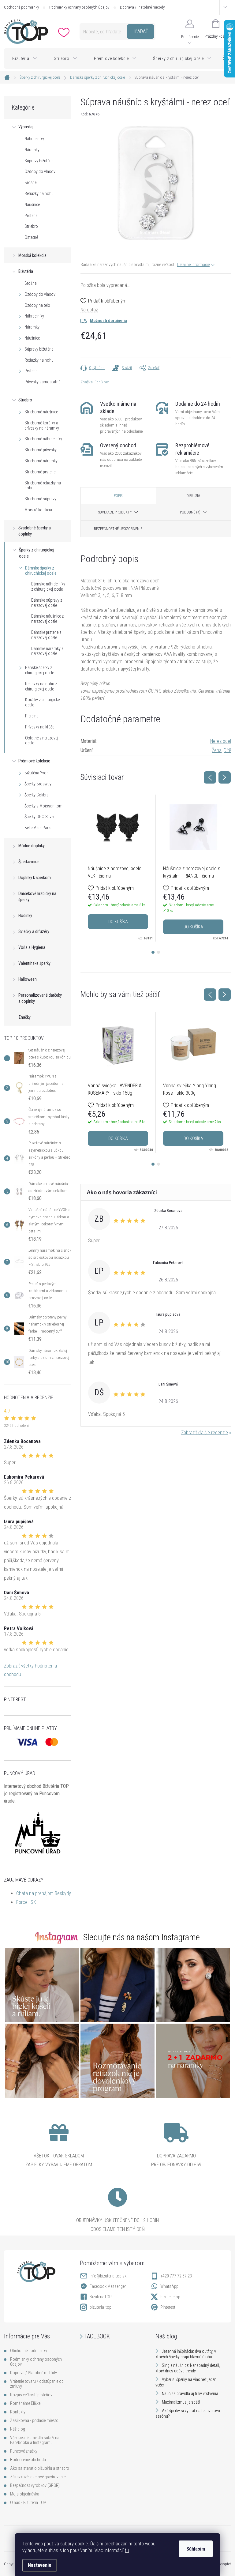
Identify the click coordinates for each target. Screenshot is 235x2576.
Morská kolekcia (32, 255)
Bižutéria (26, 271)
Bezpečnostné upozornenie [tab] (118, 529)
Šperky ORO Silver (39, 817)
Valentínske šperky (34, 963)
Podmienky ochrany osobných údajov (79, 7)
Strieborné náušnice (41, 412)
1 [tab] (153, 952)
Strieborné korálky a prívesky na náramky (42, 425)
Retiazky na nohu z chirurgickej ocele (41, 686)
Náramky (32, 150)
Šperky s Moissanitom (43, 806)
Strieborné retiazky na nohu (43, 485)
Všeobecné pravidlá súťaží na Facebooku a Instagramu (35, 2440)
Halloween (28, 979)
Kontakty (18, 2412)
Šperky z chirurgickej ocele (37, 553)
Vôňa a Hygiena (32, 947)
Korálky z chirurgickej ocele (43, 702)
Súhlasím (196, 2549)
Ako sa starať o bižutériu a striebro (40, 2468)
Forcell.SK (26, 1902)
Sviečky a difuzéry (34, 931)
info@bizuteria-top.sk (108, 2276)
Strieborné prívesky (41, 450)
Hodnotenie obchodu (28, 2460)
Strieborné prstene (40, 472)
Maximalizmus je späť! (181, 2402)
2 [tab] (159, 952)
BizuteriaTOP (101, 2297)
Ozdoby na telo (37, 305)
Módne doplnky (32, 846)
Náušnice (32, 205)
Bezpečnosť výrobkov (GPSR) (35, 2485)
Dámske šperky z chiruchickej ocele (41, 571)
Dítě (227, 750)
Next (225, 777)
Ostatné (31, 237)
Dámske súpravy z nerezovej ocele (47, 603)
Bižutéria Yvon (37, 773)
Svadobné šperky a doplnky (35, 531)
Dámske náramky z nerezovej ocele (47, 651)
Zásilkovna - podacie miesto (34, 2420)
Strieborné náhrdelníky (43, 439)
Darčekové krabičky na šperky (37, 897)
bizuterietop (170, 2297)
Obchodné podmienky (21, 7)
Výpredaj (26, 127)
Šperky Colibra (37, 795)
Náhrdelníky (34, 139)
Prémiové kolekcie (34, 761)
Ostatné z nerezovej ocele (42, 741)
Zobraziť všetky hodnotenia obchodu (30, 1670)
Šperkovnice (29, 862)
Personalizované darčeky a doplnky (40, 998)
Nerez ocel (221, 741)
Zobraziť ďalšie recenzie (205, 1433)
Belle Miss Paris (38, 828)
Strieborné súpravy (40, 499)
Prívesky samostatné (42, 382)
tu (127, 2550)
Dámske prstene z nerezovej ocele (46, 635)
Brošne (30, 182)
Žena (217, 750)
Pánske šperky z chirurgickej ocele (39, 670)
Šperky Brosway (38, 784)
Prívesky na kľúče (40, 727)
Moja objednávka (25, 2494)
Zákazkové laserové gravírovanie (38, 2477)
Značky (24, 1017)
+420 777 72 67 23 (176, 2276)
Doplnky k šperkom (35, 878)
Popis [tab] (118, 496)
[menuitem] (25, 58)
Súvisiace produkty (115, 512)
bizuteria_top (101, 2307)
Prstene (31, 216)
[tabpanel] (118, 868)
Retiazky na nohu (39, 194)
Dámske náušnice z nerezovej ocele (47, 619)
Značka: (95, 382)
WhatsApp (169, 2286)
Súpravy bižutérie (39, 161)
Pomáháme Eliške (25, 2403)
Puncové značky (24, 2451)
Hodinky (25, 916)
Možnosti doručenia (108, 321)
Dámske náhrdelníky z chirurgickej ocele (48, 587)
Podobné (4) (190, 512)
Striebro (31, 226)
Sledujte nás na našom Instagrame (142, 1937)
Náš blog (18, 2429)
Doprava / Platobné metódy (142, 7)
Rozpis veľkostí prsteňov (31, 2395)
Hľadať (140, 31)
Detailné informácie (193, 265)
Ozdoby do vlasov (40, 171)
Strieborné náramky (41, 461)
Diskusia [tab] (193, 496)
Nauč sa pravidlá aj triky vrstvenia (190, 2394)
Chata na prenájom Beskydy (44, 1893)
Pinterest (168, 2307)
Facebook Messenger (108, 2286)
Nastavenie (40, 2565)
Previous (210, 777)
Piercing (32, 716)
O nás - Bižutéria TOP (28, 2503)
